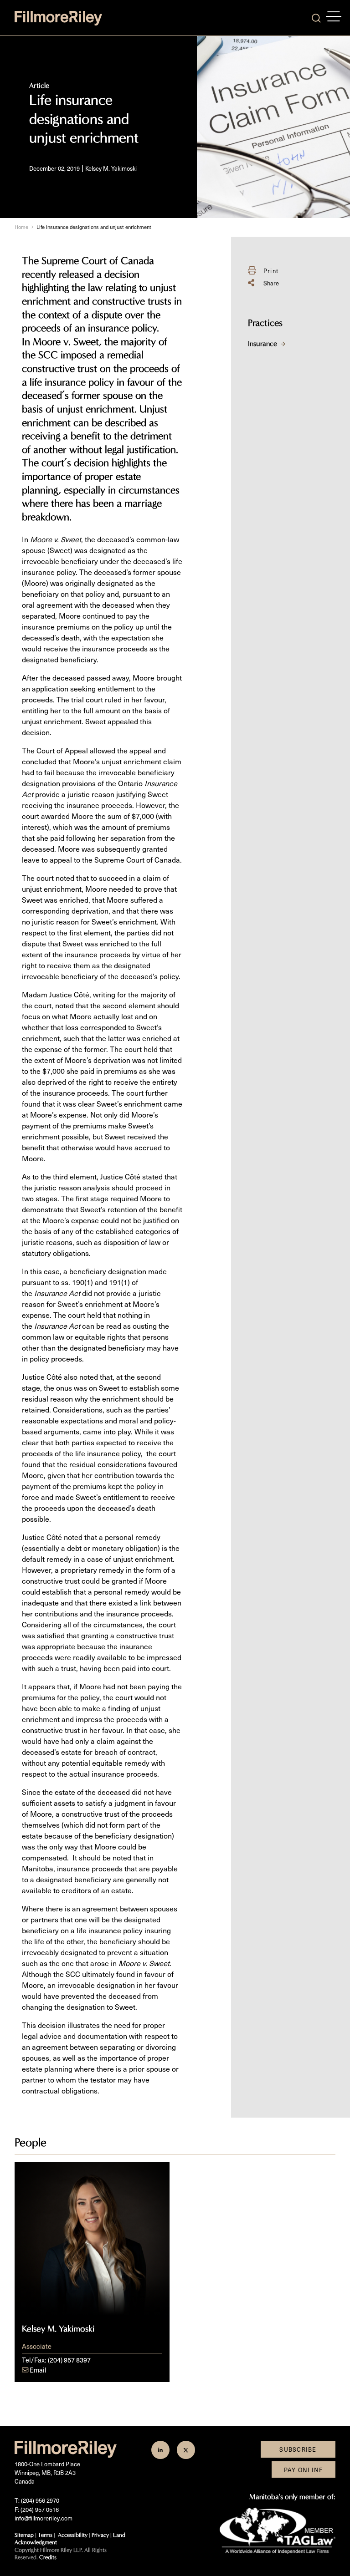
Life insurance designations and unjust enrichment (94, 227)
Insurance (262, 343)
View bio (92, 2297)
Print (271, 271)
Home (21, 227)
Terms (45, 2535)
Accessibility (73, 2535)
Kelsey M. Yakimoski (111, 168)
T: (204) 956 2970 (37, 2500)
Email (38, 2370)
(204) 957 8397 (69, 2360)
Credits (48, 2557)
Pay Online (304, 2470)
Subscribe (298, 2449)
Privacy (100, 2535)
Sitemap (24, 2535)
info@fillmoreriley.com (44, 2518)
